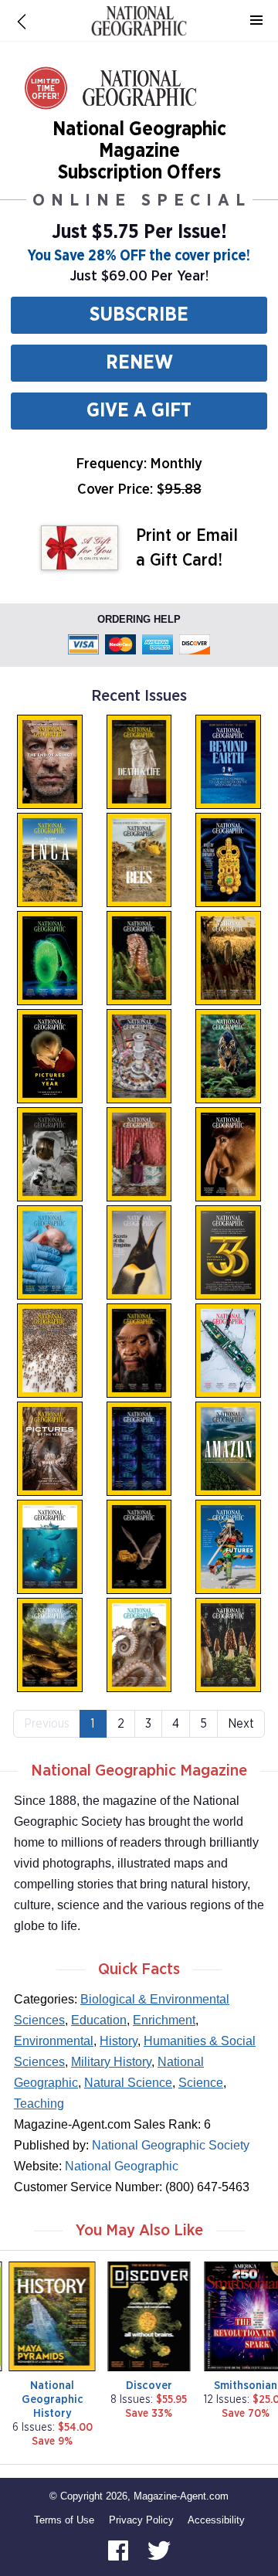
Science (201, 2083)
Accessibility (216, 2520)
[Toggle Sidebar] (256, 21)
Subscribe (139, 315)
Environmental (54, 2041)
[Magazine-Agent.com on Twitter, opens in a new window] (159, 2549)
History (119, 2041)
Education (99, 2020)
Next (241, 1724)
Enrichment (164, 2020)
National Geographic (122, 2166)
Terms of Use (64, 2520)
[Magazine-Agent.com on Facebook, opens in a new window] (120, 2549)
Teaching (39, 2104)
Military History (111, 2062)
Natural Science (128, 2083)
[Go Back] (22, 21)
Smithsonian (246, 2386)
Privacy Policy (141, 2520)
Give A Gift (139, 411)
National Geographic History (53, 2399)
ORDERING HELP (139, 619)
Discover (149, 2386)
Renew (139, 363)
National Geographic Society (171, 2145)
